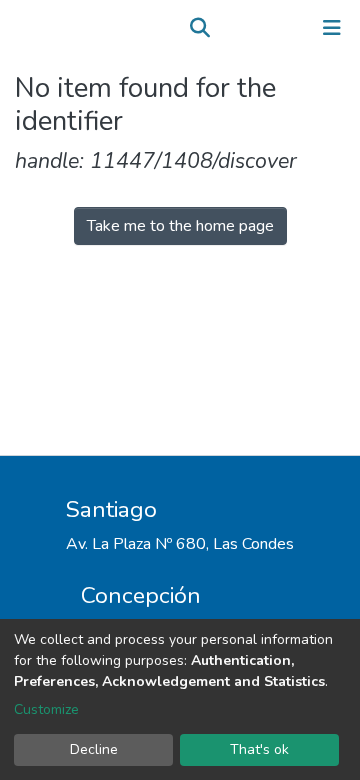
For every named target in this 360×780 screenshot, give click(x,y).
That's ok (259, 749)
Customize (46, 709)
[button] (228, 28)
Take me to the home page (180, 226)
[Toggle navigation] (332, 28)
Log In (269, 28)
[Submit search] (199, 28)
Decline (94, 749)
